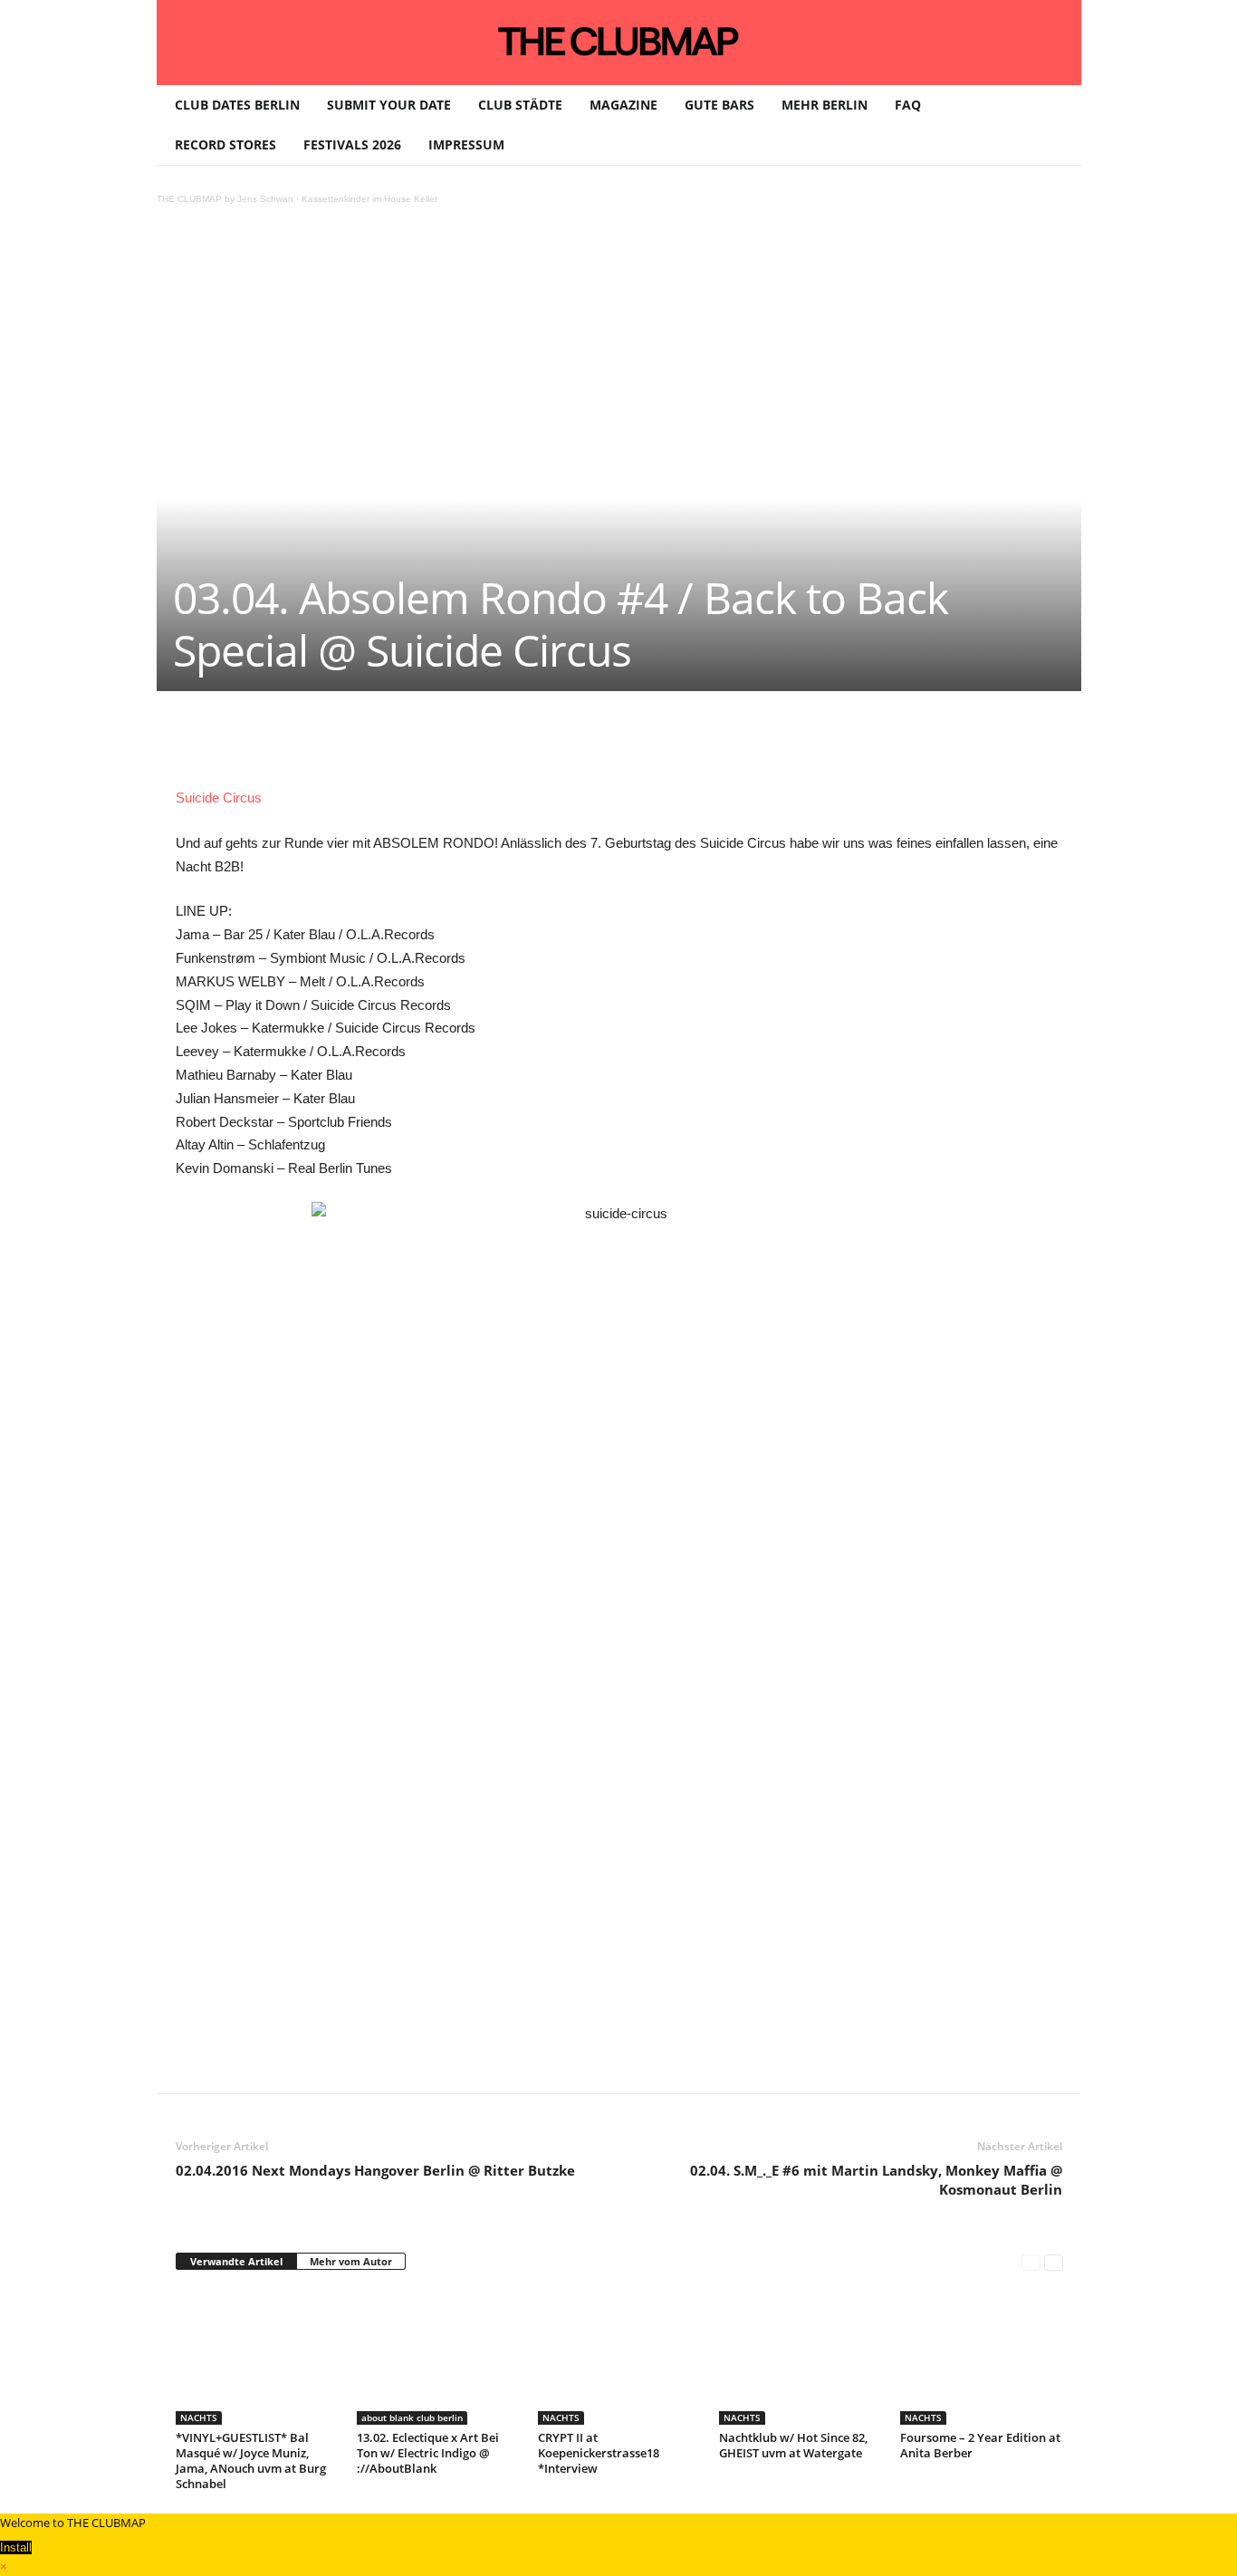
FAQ (908, 105)
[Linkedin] (429, 745)
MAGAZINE (623, 105)
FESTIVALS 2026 (352, 144)
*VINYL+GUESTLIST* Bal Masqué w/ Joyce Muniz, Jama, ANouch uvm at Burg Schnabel (251, 2461)
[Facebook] (304, 745)
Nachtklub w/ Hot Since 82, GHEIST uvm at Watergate (793, 2445)
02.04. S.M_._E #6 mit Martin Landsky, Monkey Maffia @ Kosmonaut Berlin (876, 2180)
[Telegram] (554, 745)
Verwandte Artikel (236, 2261)
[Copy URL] (596, 745)
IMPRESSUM (466, 144)
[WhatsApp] (388, 745)
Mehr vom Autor (351, 2261)
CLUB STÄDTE (520, 105)
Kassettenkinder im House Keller (369, 199)
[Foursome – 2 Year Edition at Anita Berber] (982, 2357)
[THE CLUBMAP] (619, 41)
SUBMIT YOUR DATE (389, 105)
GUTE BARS (719, 105)
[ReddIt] (471, 745)
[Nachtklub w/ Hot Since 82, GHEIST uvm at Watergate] (801, 2357)
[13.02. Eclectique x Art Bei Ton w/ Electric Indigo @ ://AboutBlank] (438, 2357)
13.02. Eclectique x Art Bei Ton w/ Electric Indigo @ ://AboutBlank (428, 2453)
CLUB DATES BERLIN (237, 105)
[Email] (513, 745)
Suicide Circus (219, 798)
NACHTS (199, 2417)
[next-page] (1054, 2262)
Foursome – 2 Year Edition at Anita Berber (980, 2445)
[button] (1054, 125)
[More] (638, 745)
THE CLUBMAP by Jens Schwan (225, 199)
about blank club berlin (412, 2417)
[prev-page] (1031, 2262)
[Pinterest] (346, 745)
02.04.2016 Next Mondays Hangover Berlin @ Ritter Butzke (375, 2170)
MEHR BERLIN (825, 105)
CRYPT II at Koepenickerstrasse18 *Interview (599, 2453)
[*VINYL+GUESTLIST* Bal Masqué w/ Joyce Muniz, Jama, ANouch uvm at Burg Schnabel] (257, 2357)
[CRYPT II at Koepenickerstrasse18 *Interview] (619, 2357)
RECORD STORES (225, 144)
